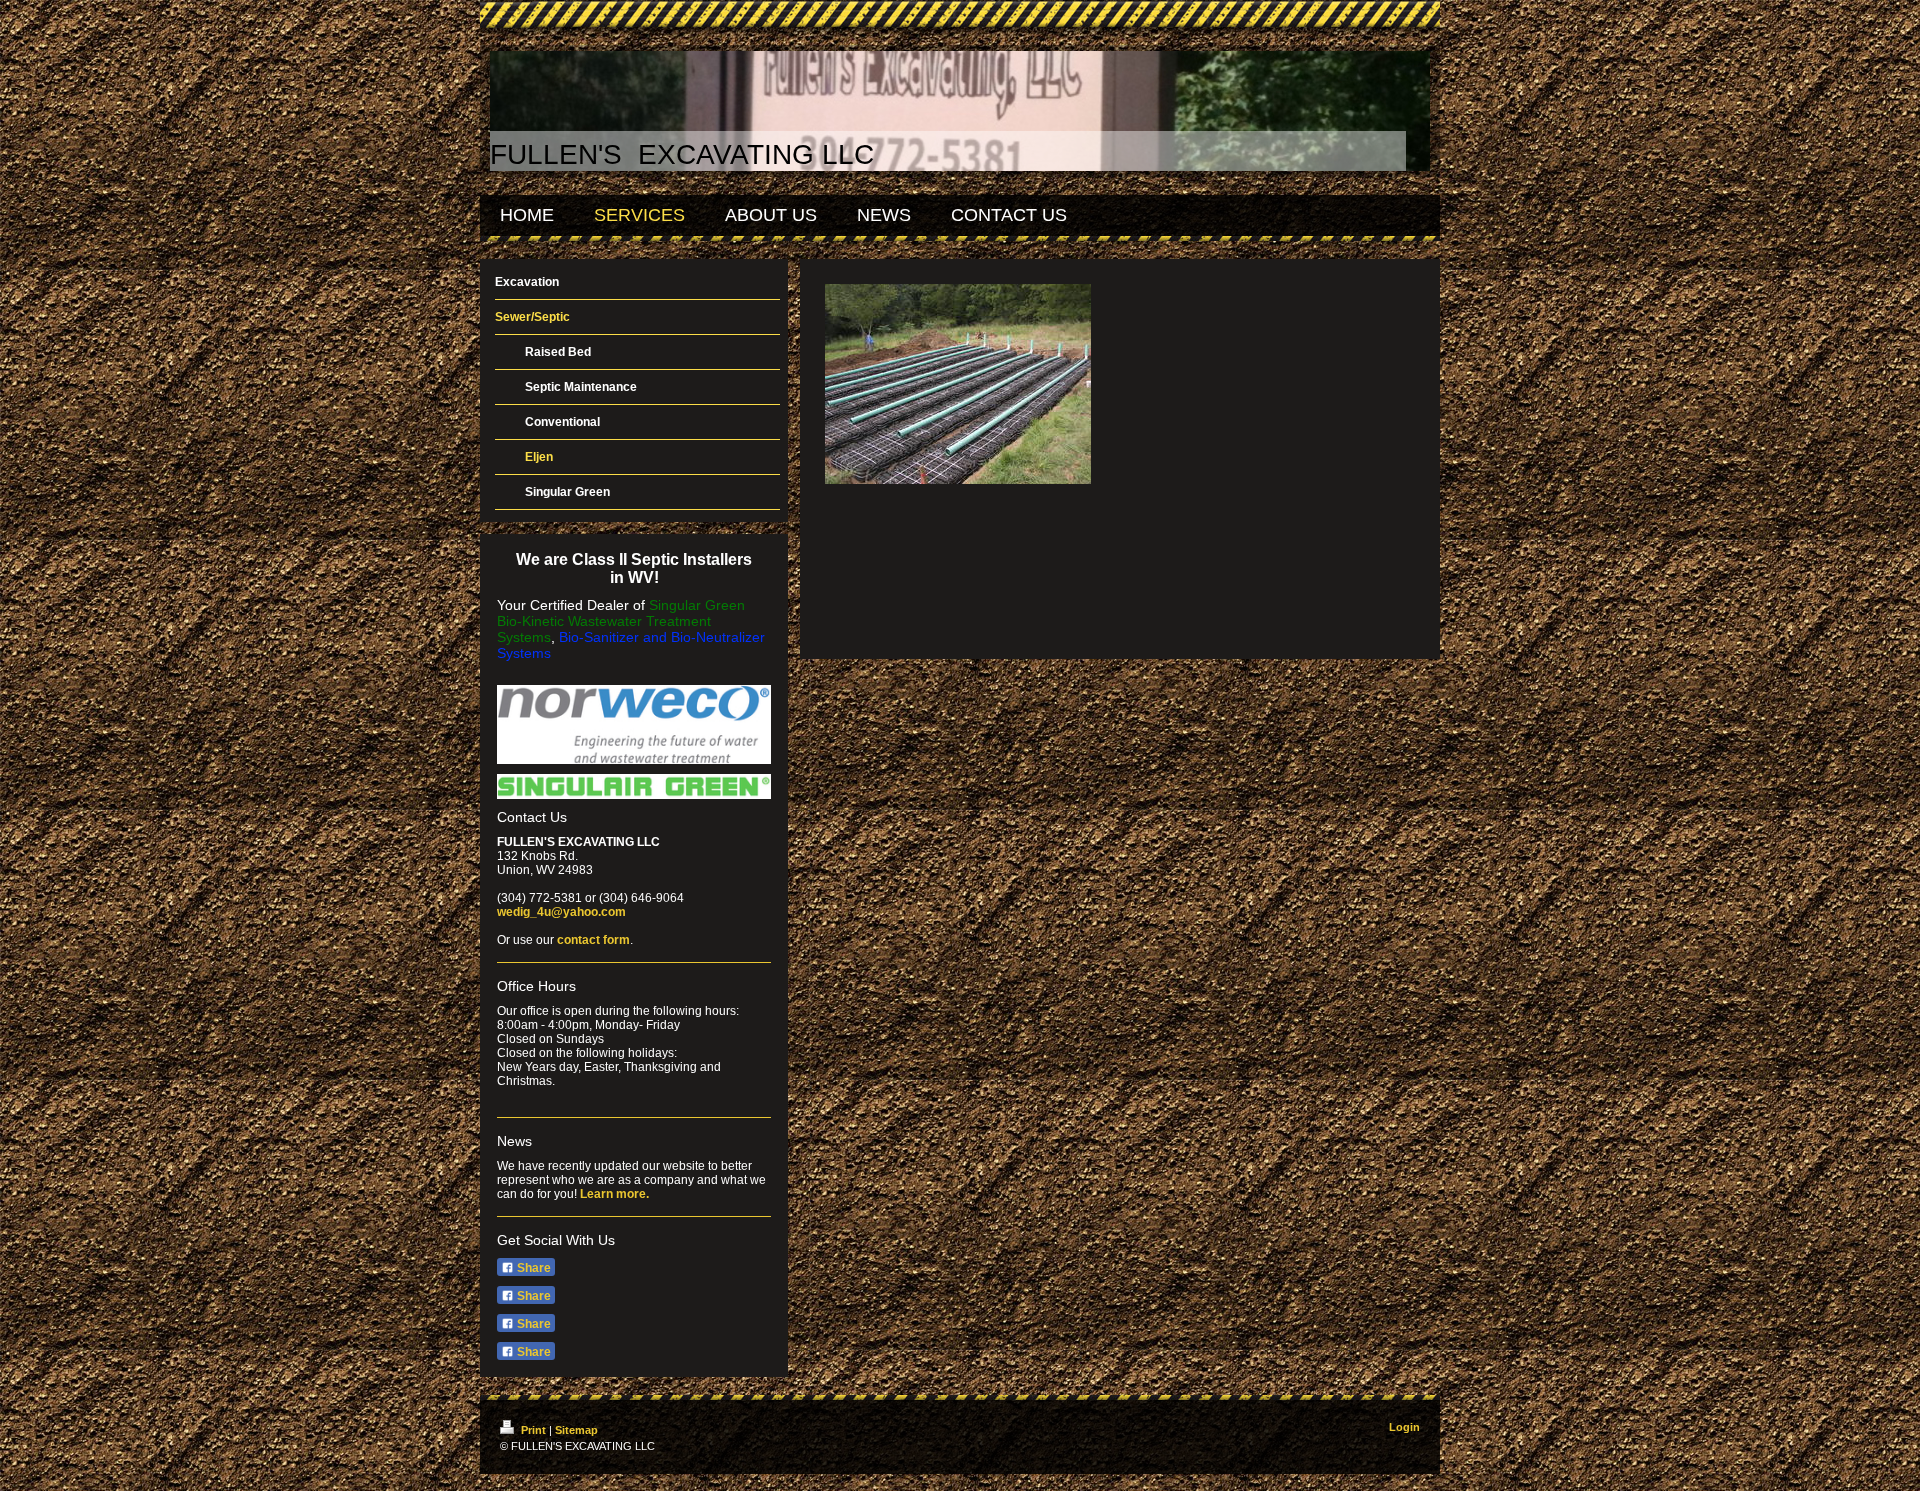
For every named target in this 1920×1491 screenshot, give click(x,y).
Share (532, 1268)
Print (533, 1430)
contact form (593, 940)
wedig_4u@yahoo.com (561, 912)
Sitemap (576, 1430)
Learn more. (614, 1194)
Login (1404, 1427)
